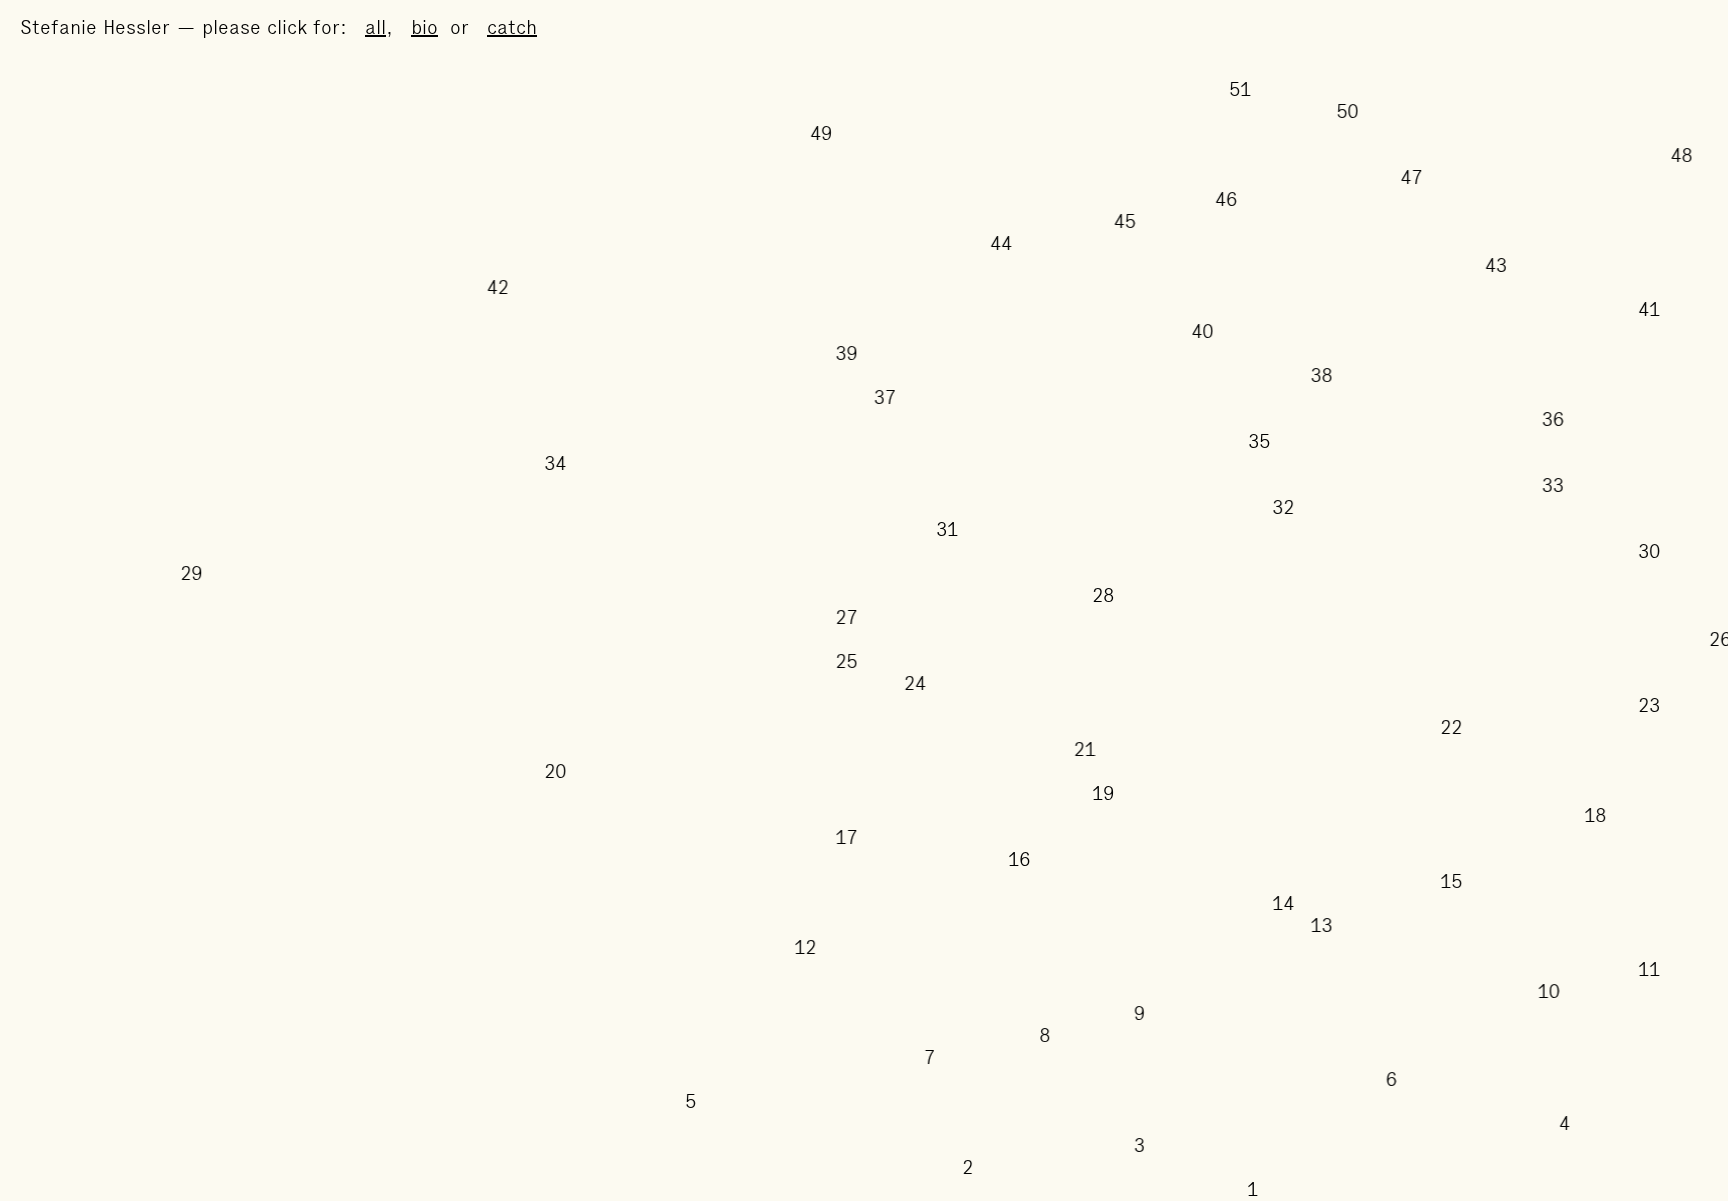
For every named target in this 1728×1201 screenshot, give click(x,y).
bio (424, 27)
